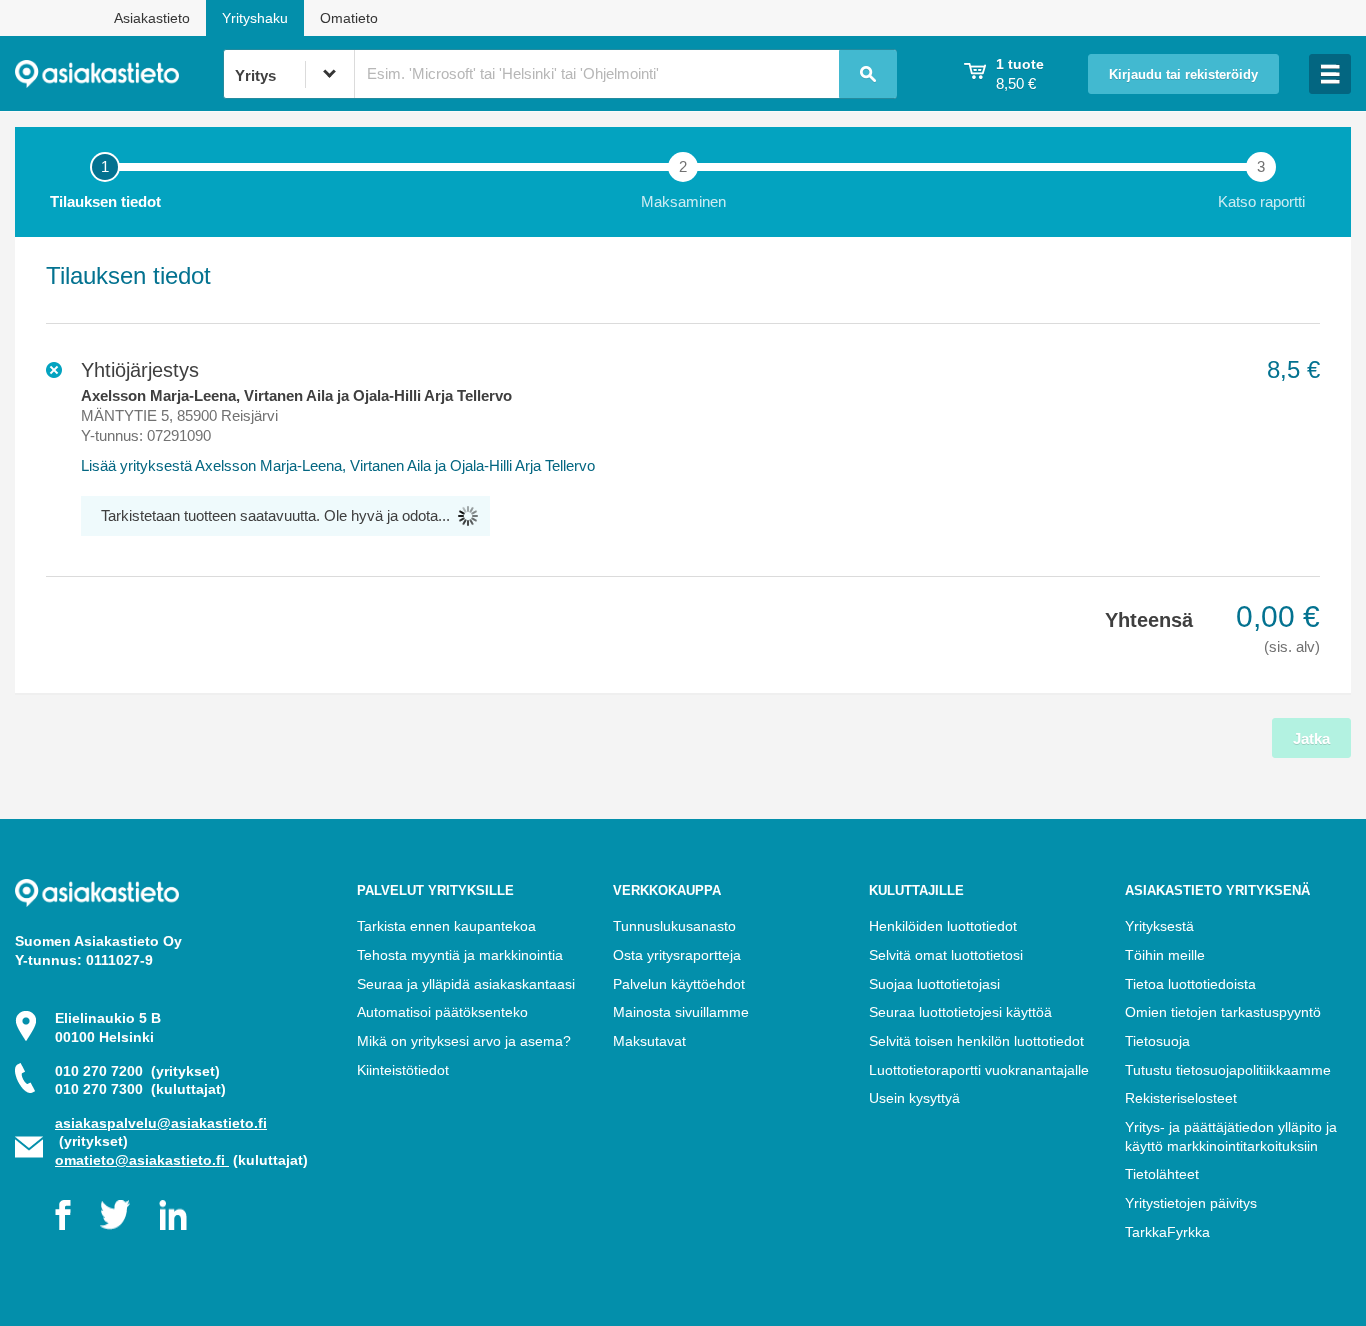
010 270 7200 (137, 1071)
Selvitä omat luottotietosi (946, 955)
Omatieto (349, 18)
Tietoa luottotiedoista (1190, 984)
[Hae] (868, 74)
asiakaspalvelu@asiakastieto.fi (161, 1123)
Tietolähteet (1162, 1174)
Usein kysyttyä (914, 1098)
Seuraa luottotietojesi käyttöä (960, 1012)
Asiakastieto (152, 18)
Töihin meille (1165, 955)
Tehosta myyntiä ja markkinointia (460, 955)
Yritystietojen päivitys (1191, 1203)
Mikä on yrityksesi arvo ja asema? (464, 1041)
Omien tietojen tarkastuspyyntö (1223, 1012)
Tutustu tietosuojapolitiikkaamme (1228, 1070)
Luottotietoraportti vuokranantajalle (979, 1070)
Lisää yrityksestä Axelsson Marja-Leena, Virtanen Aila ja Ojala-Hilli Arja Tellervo (338, 465)
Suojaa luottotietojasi (934, 984)
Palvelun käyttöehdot (679, 984)
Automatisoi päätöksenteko (442, 1012)
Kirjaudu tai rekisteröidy (1183, 75)
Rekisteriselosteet (1181, 1098)
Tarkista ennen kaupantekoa (446, 926)
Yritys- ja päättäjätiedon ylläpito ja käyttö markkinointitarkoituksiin (1231, 1136)
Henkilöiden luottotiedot (943, 926)
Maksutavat (649, 1041)
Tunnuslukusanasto (674, 926)
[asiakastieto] (119, 74)
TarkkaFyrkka (1167, 1232)
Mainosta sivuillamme (681, 1012)
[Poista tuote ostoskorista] (54, 370)
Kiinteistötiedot (403, 1070)
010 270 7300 (140, 1089)
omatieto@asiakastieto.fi (142, 1160)
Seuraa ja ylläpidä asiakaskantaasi (466, 984)
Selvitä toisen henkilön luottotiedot (976, 1041)
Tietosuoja (1157, 1041)
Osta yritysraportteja (677, 955)
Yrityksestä (1159, 926)
